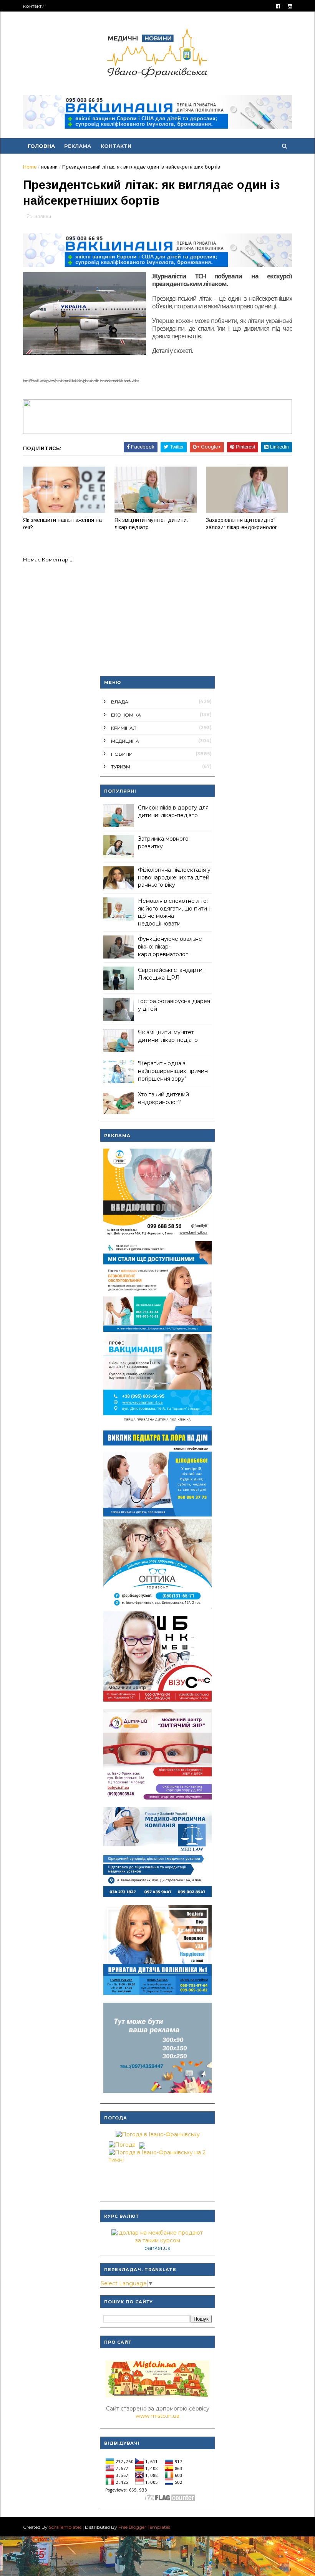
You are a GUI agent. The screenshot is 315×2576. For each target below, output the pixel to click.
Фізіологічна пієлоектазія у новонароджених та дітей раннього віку (174, 877)
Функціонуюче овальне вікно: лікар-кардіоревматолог (170, 946)
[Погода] (126, 2143)
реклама (78, 146)
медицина (125, 741)
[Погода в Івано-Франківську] (158, 2134)
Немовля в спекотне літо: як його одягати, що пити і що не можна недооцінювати (174, 912)
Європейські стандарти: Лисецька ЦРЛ (171, 974)
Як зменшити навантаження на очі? (62, 524)
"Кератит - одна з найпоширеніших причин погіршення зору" (173, 1071)
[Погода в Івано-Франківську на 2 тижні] (157, 2154)
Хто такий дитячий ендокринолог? (163, 1098)
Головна (41, 146)
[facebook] (278, 6)
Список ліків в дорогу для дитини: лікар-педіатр (173, 811)
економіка (126, 715)
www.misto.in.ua (157, 2416)
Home (30, 167)
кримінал (124, 728)
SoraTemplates (65, 2527)
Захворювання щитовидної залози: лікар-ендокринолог (241, 524)
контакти (34, 6)
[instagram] (290, 6)
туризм (121, 767)
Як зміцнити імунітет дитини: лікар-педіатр (151, 524)
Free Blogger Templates (144, 2527)
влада (120, 702)
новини (49, 167)
